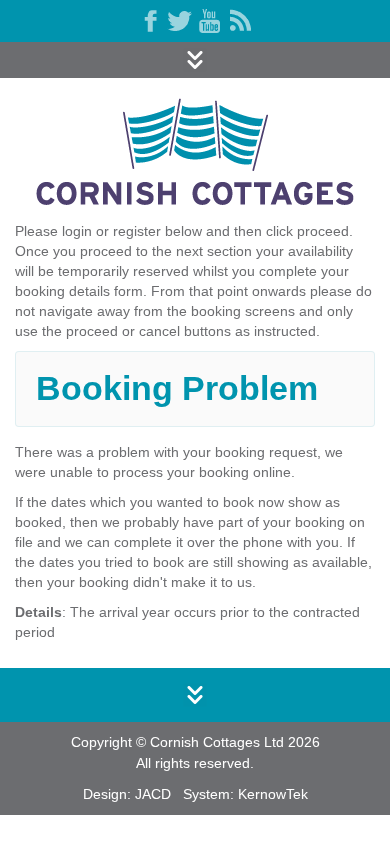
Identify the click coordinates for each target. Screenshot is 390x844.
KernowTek (273, 794)
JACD (153, 794)
